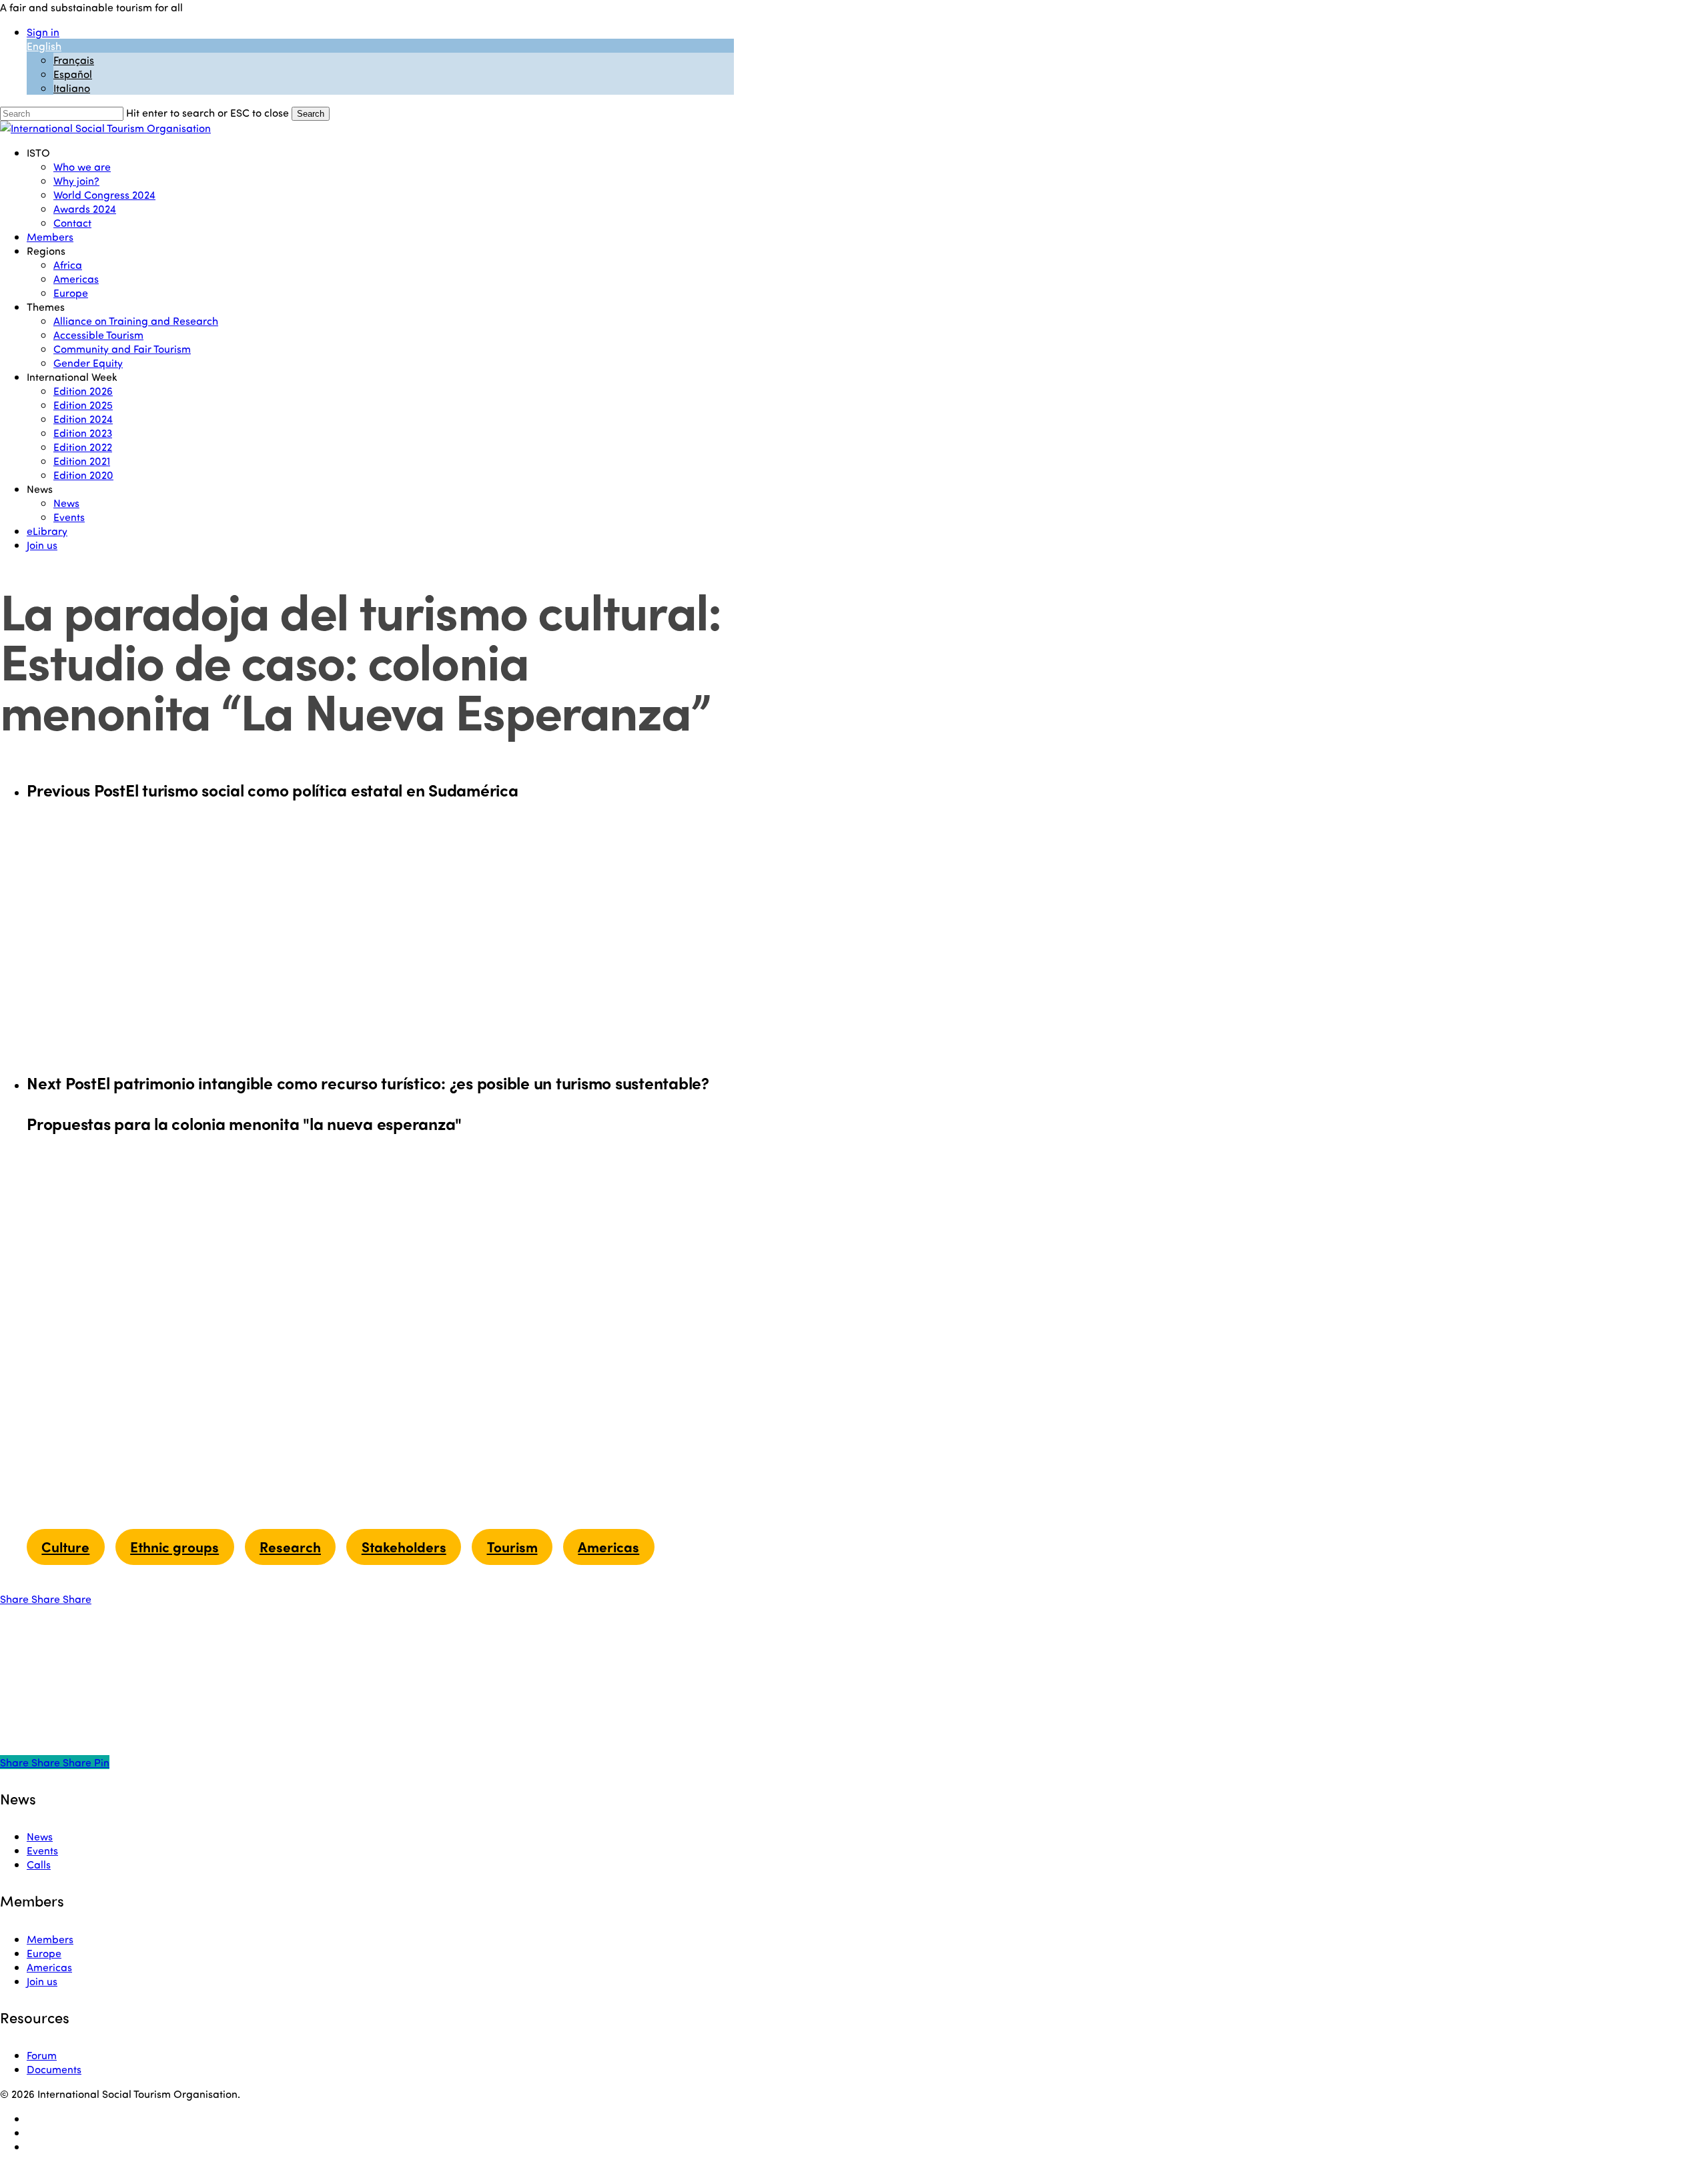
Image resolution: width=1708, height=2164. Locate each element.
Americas (608, 1546)
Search (311, 114)
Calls (39, 1864)
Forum (42, 2055)
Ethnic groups (174, 1546)
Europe (44, 1953)
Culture (65, 1546)
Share (16, 1599)
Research (290, 1546)
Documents (54, 2069)
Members (50, 1939)
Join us (42, 1981)
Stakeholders (404, 1546)
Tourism (512, 1546)
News (40, 1836)
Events (42, 1850)
